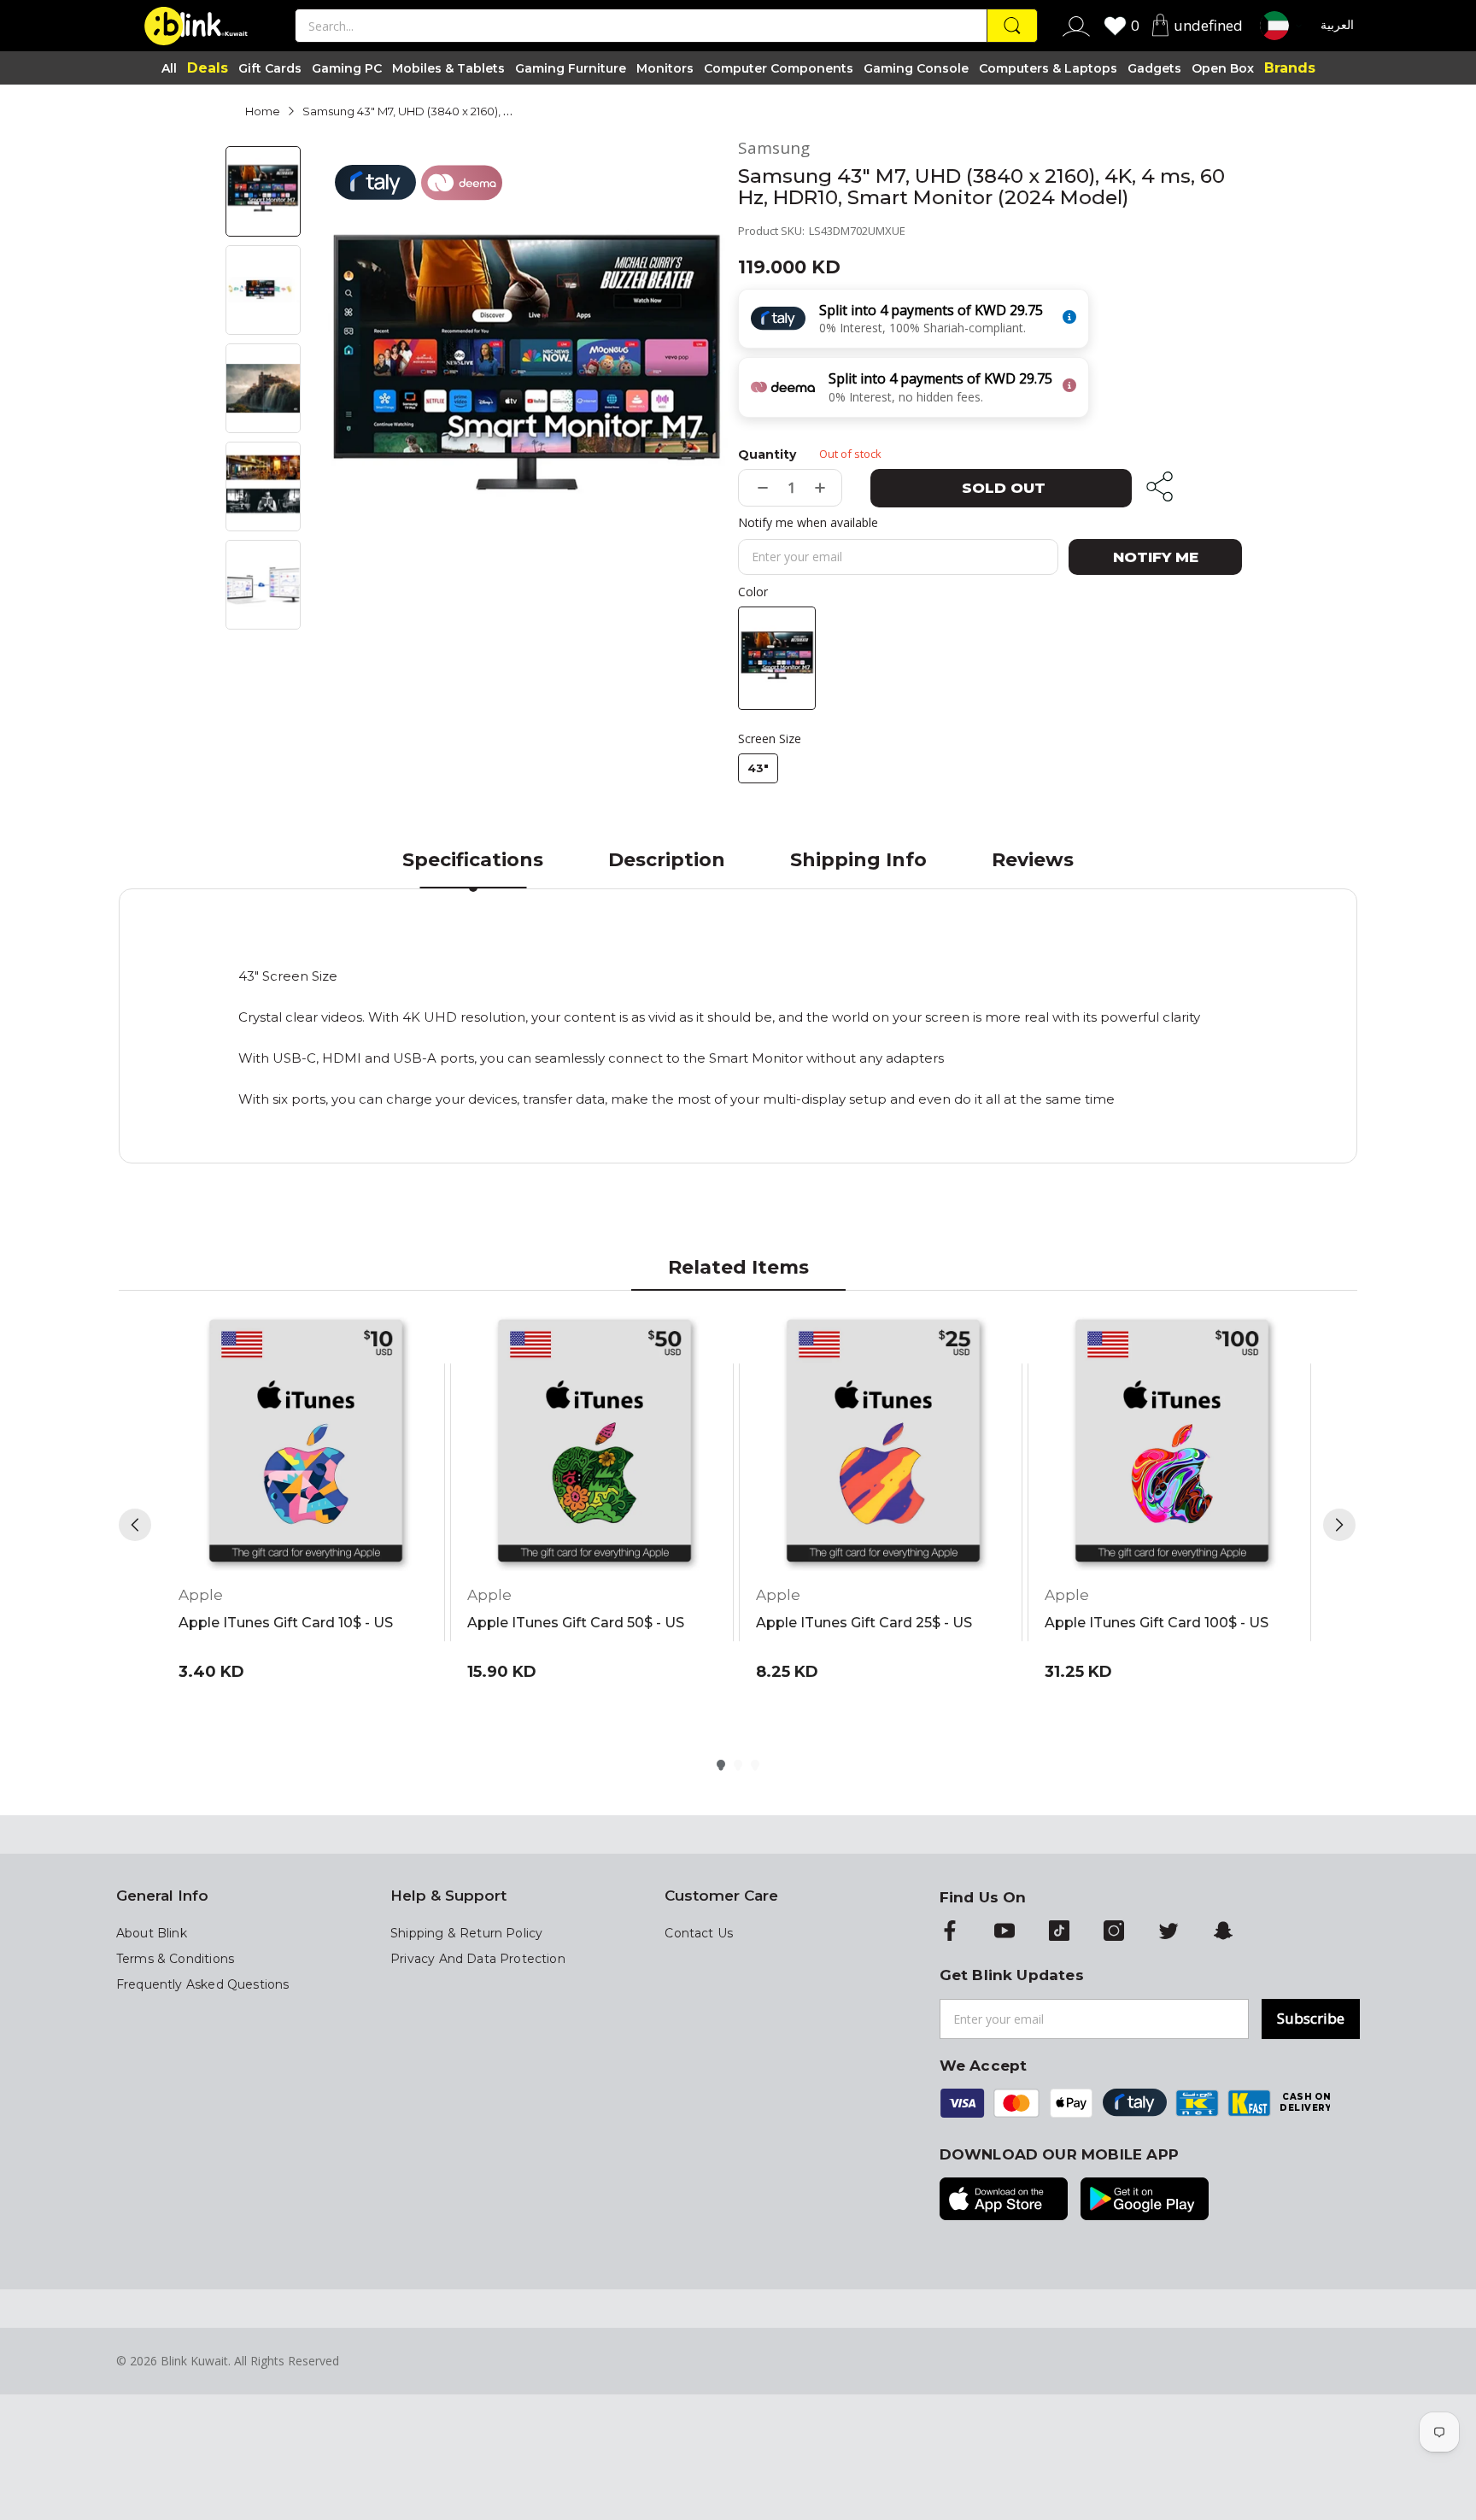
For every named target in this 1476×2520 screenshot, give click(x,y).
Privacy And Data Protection (478, 1959)
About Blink (152, 1933)
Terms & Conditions (175, 1959)
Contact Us (699, 1933)
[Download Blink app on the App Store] (1004, 2201)
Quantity (767, 454)
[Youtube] (1004, 1932)
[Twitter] (1168, 1932)
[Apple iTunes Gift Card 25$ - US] (883, 1444)
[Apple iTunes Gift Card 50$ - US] (594, 1444)
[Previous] (135, 1525)
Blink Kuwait (194, 2361)
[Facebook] (950, 1932)
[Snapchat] (1223, 1932)
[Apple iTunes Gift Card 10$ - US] (306, 1444)
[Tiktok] (1059, 1932)
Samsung (774, 148)
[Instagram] (1114, 1932)
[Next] (1339, 1525)
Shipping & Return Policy (466, 1933)
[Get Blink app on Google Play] (1145, 2201)
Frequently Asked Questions (202, 1984)
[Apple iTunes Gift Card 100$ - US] (1172, 1444)
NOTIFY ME (1156, 557)
